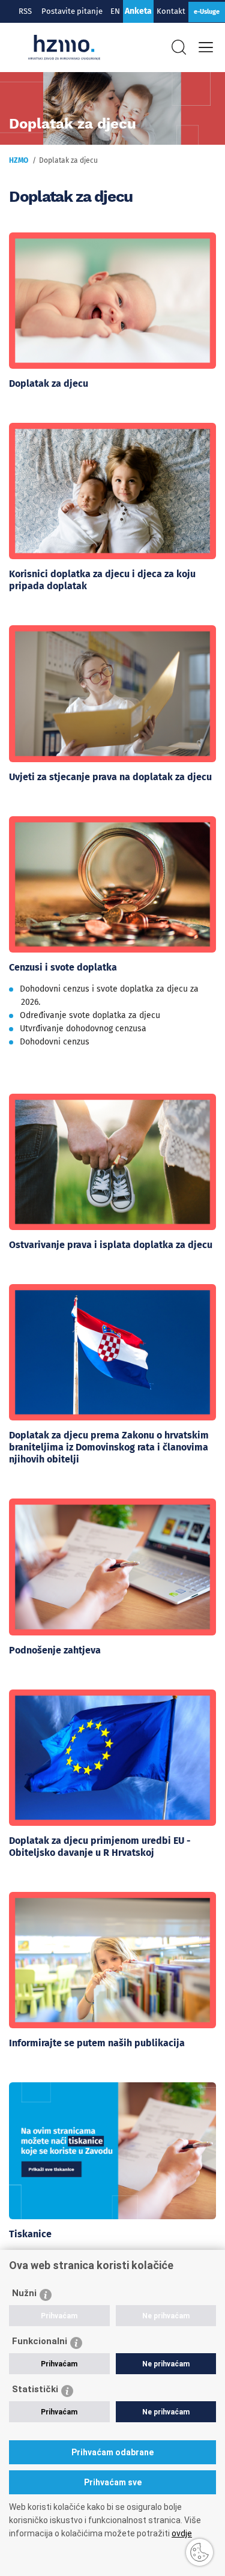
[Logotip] (64, 47)
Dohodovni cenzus (55, 1042)
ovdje (182, 2533)
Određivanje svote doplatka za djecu (90, 1015)
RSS (25, 11)
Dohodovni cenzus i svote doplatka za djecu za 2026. (109, 996)
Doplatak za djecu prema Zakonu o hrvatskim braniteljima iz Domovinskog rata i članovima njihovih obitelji (109, 1447)
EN (115, 11)
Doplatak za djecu (49, 383)
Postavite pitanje (74, 11)
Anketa (138, 11)
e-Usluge (207, 12)
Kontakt (171, 11)
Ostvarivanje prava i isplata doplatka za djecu (111, 1245)
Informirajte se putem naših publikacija (97, 2043)
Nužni (24, 2293)
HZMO (19, 160)
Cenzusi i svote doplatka (63, 967)
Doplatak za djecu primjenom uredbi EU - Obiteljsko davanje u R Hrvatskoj (100, 1847)
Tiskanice (30, 2234)
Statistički (35, 2389)
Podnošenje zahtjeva (55, 1650)
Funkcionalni (40, 2341)
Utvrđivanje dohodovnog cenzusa (83, 1029)
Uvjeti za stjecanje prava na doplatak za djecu (110, 777)
